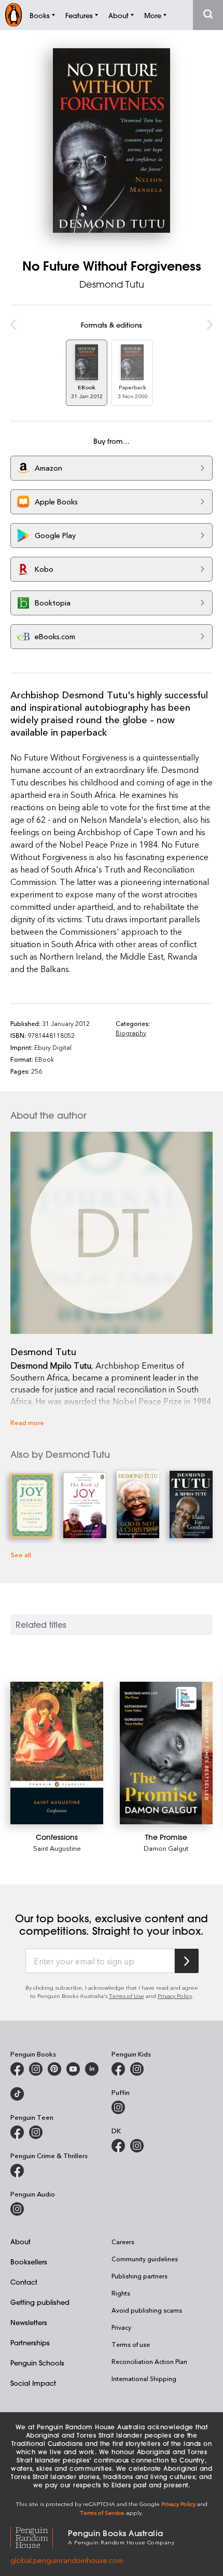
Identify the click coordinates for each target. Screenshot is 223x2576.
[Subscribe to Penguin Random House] (187, 1961)
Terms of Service (102, 2512)
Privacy (121, 2327)
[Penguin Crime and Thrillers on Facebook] (17, 2171)
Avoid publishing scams (147, 2310)
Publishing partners (140, 2276)
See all (21, 1554)
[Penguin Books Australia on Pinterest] (54, 2069)
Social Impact (33, 2383)
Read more (27, 1422)
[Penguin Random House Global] (39, 2536)
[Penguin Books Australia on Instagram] (36, 2069)
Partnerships (30, 2342)
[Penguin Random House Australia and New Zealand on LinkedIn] (92, 2069)
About (20, 2241)
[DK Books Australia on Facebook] (118, 2146)
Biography (131, 1033)
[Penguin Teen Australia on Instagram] (36, 2132)
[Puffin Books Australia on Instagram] (118, 2107)
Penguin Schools (37, 2363)
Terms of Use (127, 1996)
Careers (123, 2242)
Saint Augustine (57, 1848)
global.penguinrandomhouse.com (67, 2560)
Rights (121, 2293)
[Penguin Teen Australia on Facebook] (17, 2132)
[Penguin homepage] (13, 15)
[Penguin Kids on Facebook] (118, 2069)
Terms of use (131, 2344)
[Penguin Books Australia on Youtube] (73, 2069)
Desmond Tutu (112, 284)
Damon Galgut (166, 1848)
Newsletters (29, 2322)
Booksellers (29, 2262)
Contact (24, 2282)
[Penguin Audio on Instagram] (17, 2209)
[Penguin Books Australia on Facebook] (17, 2069)
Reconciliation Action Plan (149, 2361)
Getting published (40, 2302)
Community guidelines (145, 2259)
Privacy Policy (175, 1996)
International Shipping (144, 2378)
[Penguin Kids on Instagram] (137, 2069)
